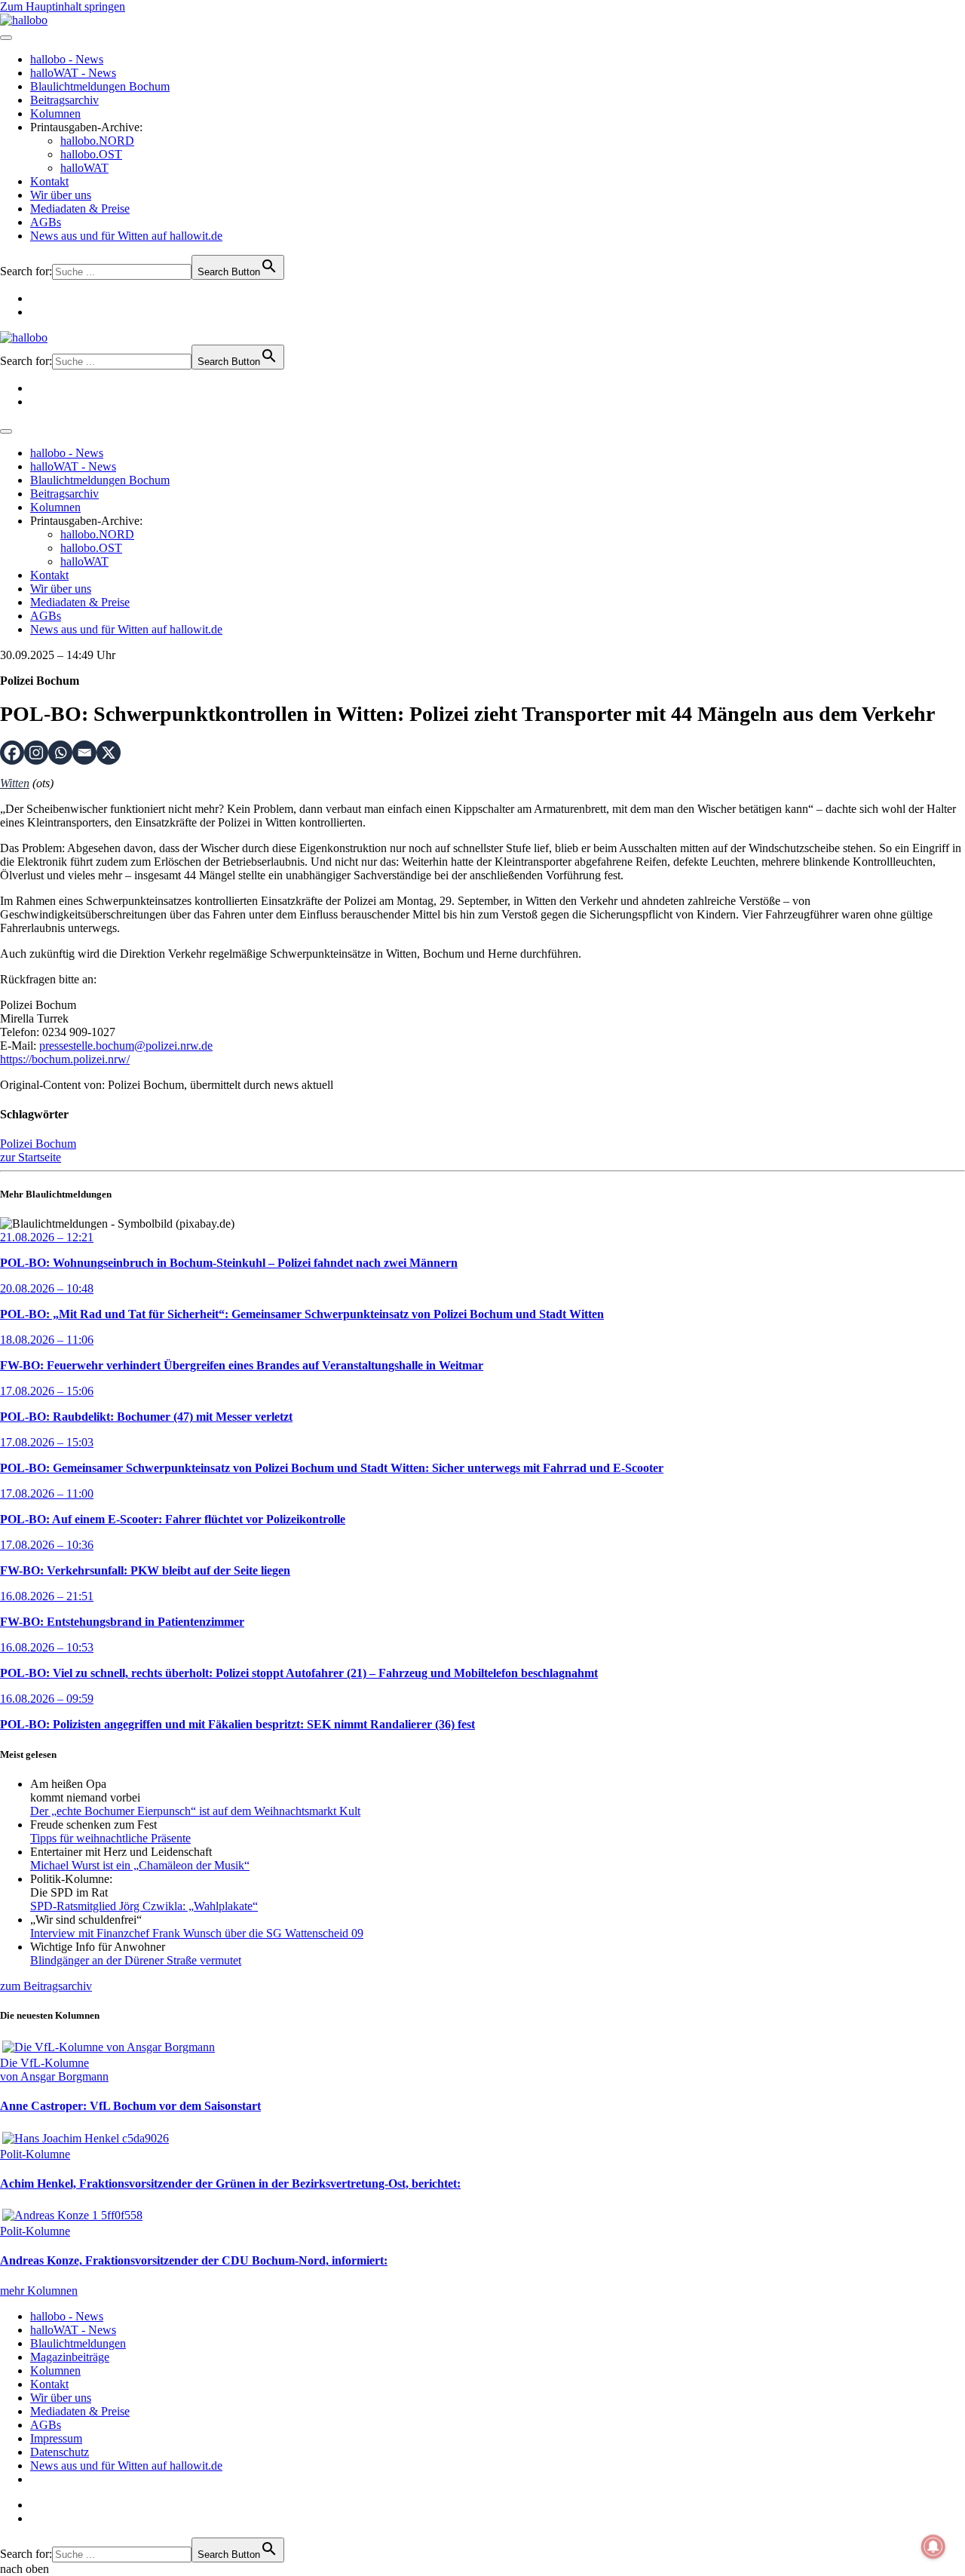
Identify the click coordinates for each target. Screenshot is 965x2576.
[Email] (84, 753)
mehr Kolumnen (39, 2291)
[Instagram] (36, 753)
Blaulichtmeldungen (78, 2343)
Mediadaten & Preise (80, 209)
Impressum (56, 2438)
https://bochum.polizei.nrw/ (65, 1059)
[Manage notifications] (933, 2547)
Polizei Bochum (38, 1144)
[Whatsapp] (60, 753)
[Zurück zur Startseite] (24, 20)
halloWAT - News (73, 73)
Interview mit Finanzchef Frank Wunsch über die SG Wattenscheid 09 (197, 1933)
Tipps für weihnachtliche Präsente (110, 1838)
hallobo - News (67, 59)
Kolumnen (55, 113)
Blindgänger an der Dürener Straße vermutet (136, 1960)
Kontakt (49, 181)
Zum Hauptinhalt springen (63, 6)
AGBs (46, 222)
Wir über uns (61, 195)
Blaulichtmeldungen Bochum (100, 86)
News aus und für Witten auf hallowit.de (126, 236)
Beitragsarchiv (64, 100)
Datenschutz (60, 2452)
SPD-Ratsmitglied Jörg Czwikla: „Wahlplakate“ (144, 1906)
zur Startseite (31, 1157)
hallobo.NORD (97, 141)
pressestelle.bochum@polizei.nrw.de (126, 1046)
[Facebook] (12, 753)
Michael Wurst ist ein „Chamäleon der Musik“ (140, 1865)
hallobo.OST (91, 154)
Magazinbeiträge (70, 2357)
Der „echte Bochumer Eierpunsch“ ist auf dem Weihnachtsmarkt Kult (195, 1811)
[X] (109, 753)
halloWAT (84, 168)
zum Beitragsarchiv (46, 1986)
